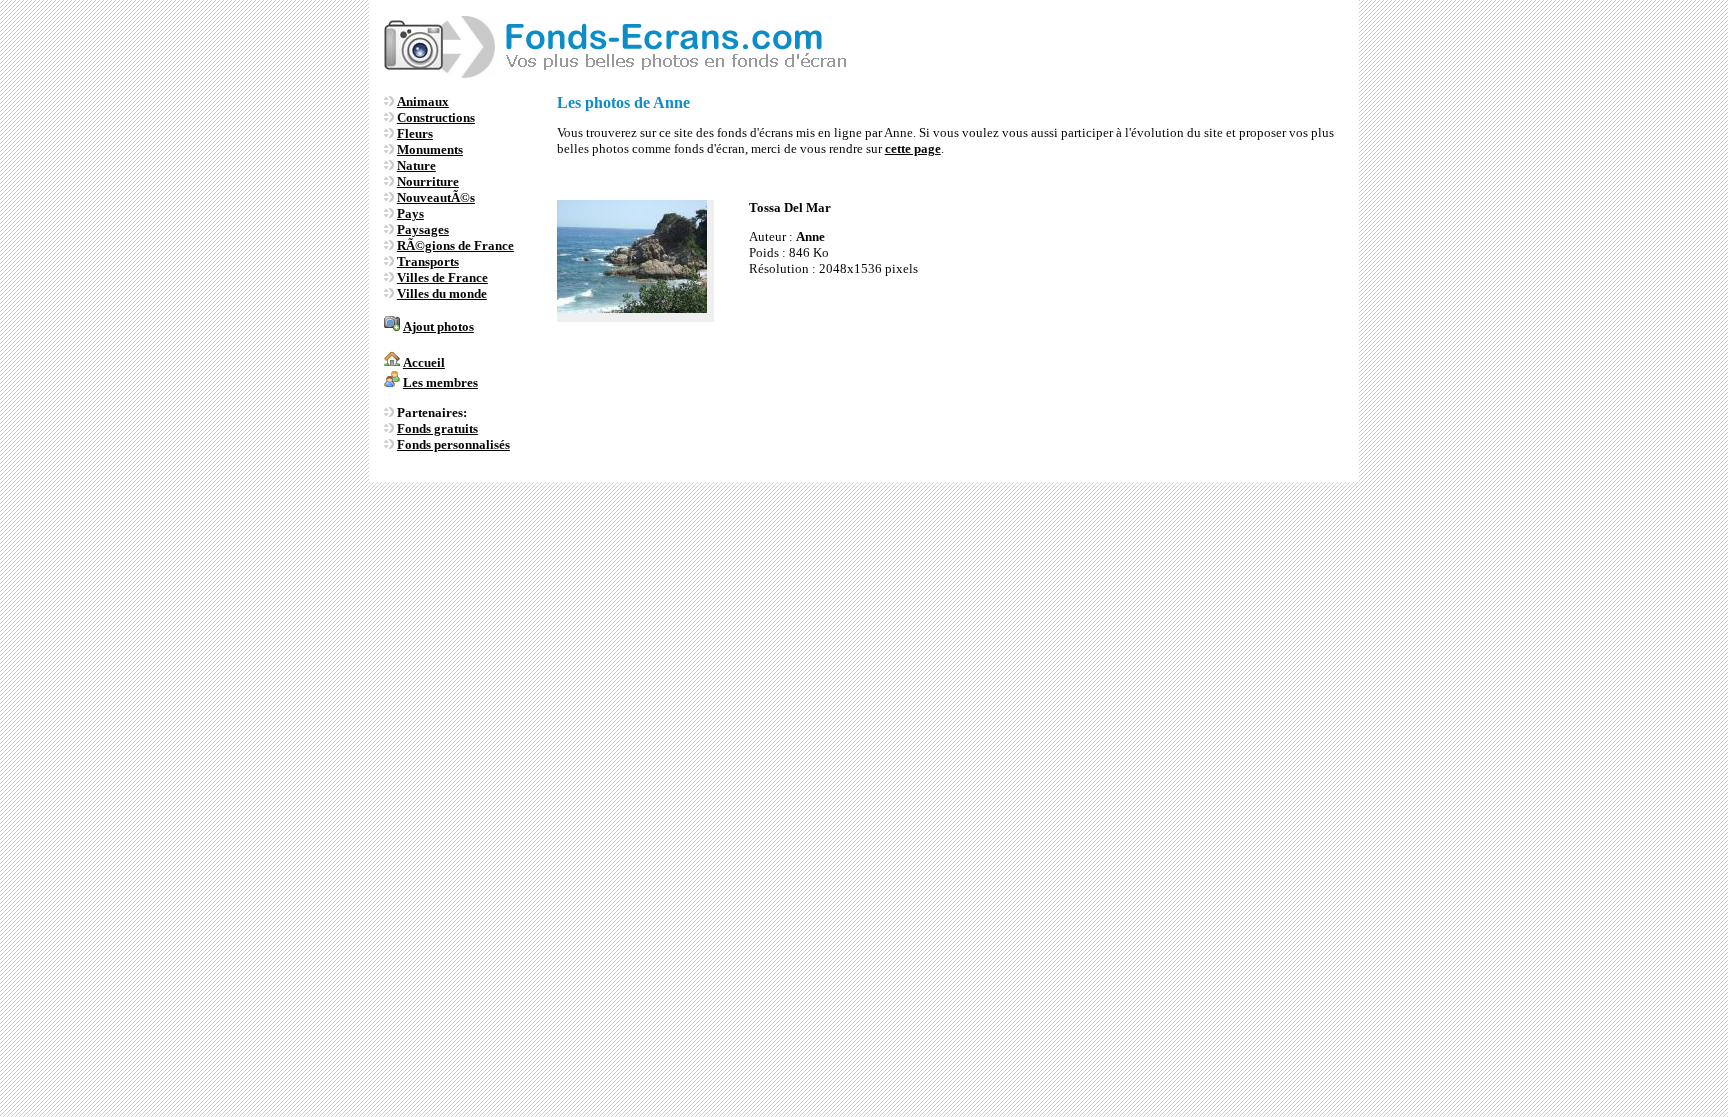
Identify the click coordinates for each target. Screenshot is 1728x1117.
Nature (416, 165)
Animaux (423, 101)
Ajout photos (438, 326)
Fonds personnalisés (453, 444)
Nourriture (428, 181)
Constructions (436, 117)
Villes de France (442, 277)
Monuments (430, 149)
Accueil (424, 362)
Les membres (440, 382)
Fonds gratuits (437, 428)
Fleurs (415, 133)
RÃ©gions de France (455, 245)
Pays (410, 213)
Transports (428, 261)
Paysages (423, 229)
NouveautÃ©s (436, 197)
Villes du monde (442, 293)
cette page (913, 148)
